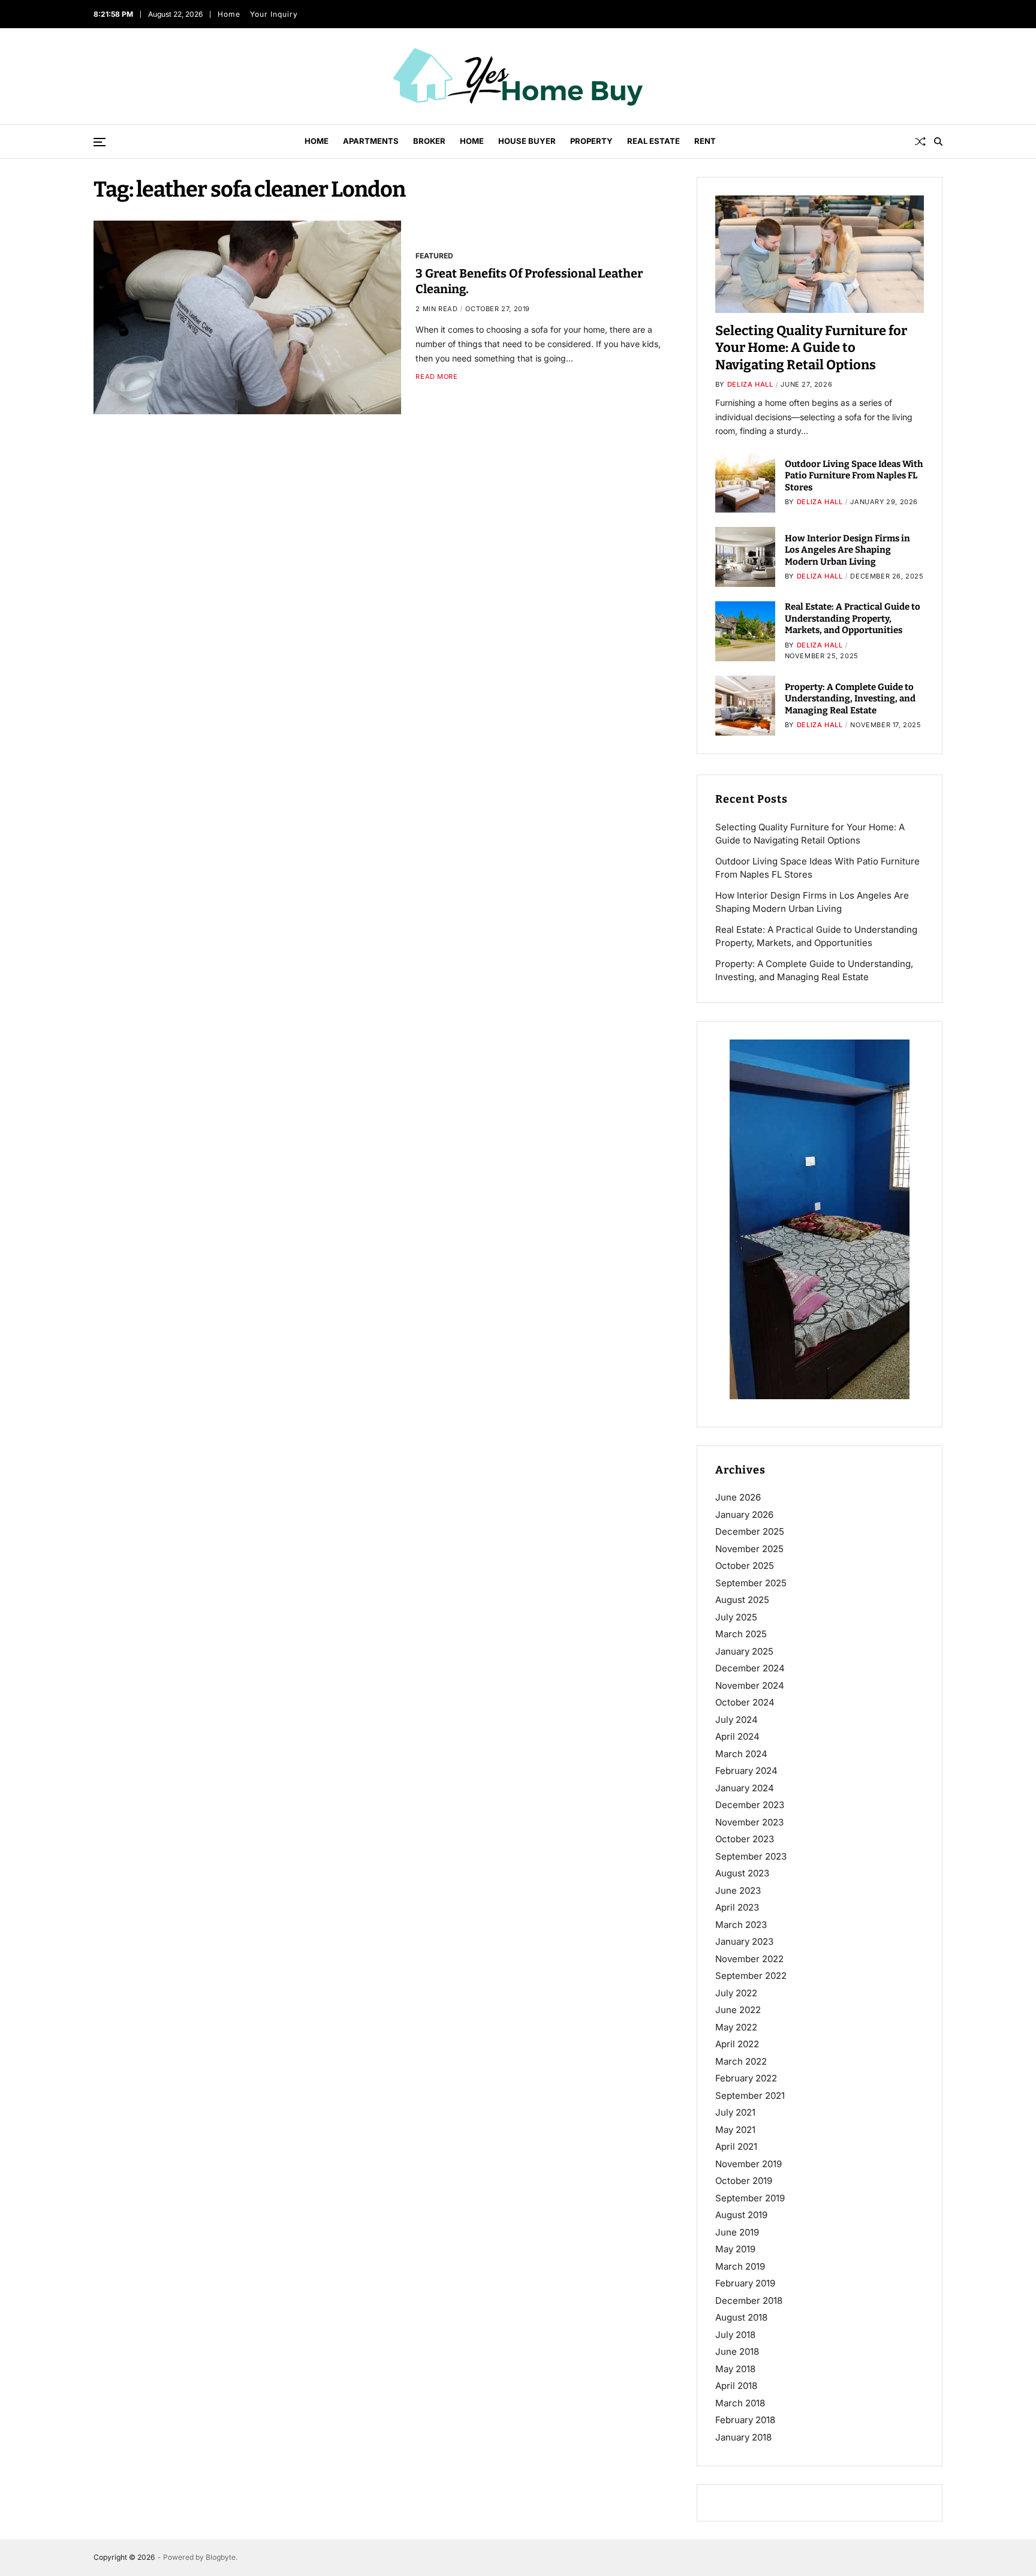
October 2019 (744, 2181)
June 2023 (738, 1890)
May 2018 (735, 2369)
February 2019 (745, 2283)
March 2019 (740, 2266)
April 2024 (737, 1736)
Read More (436, 377)
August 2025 (742, 1600)
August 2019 (741, 2215)
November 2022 (749, 1959)
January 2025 (744, 1651)
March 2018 (740, 2403)
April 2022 (737, 2044)
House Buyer (527, 141)
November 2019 (749, 2164)
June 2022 (738, 2010)
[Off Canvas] (100, 142)
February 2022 (746, 2078)
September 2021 (750, 2096)
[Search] (938, 141)
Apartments (371, 141)
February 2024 (746, 1771)
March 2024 (741, 1754)
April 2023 (737, 1907)
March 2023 (741, 1925)
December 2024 (750, 1668)
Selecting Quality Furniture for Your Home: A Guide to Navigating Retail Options (811, 348)
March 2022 (741, 2061)
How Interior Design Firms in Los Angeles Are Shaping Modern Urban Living (847, 550)
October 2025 (745, 1566)
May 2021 (735, 2130)
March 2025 (741, 1634)
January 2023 (744, 1941)
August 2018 (741, 2317)
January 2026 (744, 1515)
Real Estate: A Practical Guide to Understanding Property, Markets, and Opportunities (853, 618)
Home (229, 14)
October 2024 (745, 1702)
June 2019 (737, 2232)
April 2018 (736, 2386)
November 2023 (749, 1822)
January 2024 (745, 1788)
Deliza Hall (750, 384)
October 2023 (745, 1839)
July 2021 (735, 2112)
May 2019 (735, 2249)
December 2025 (750, 1531)
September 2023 (751, 1856)
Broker (429, 141)
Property (591, 141)
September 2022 (751, 1976)
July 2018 (735, 2335)
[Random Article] (920, 141)
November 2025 (749, 1549)
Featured (434, 255)
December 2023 (750, 1805)
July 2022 (736, 1993)
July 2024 (737, 1720)
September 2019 (750, 2198)
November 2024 (750, 1685)
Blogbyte (221, 2557)
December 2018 (749, 2301)
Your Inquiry (274, 14)
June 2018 (737, 2351)
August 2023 (742, 1873)
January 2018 (743, 2437)
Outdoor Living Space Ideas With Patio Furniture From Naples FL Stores (854, 476)
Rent (705, 141)
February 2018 (745, 2420)
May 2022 (736, 2027)
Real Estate (653, 141)
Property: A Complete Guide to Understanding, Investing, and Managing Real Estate (850, 699)
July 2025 (736, 1617)
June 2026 (738, 1497)
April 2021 (736, 2146)
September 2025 (751, 1583)
